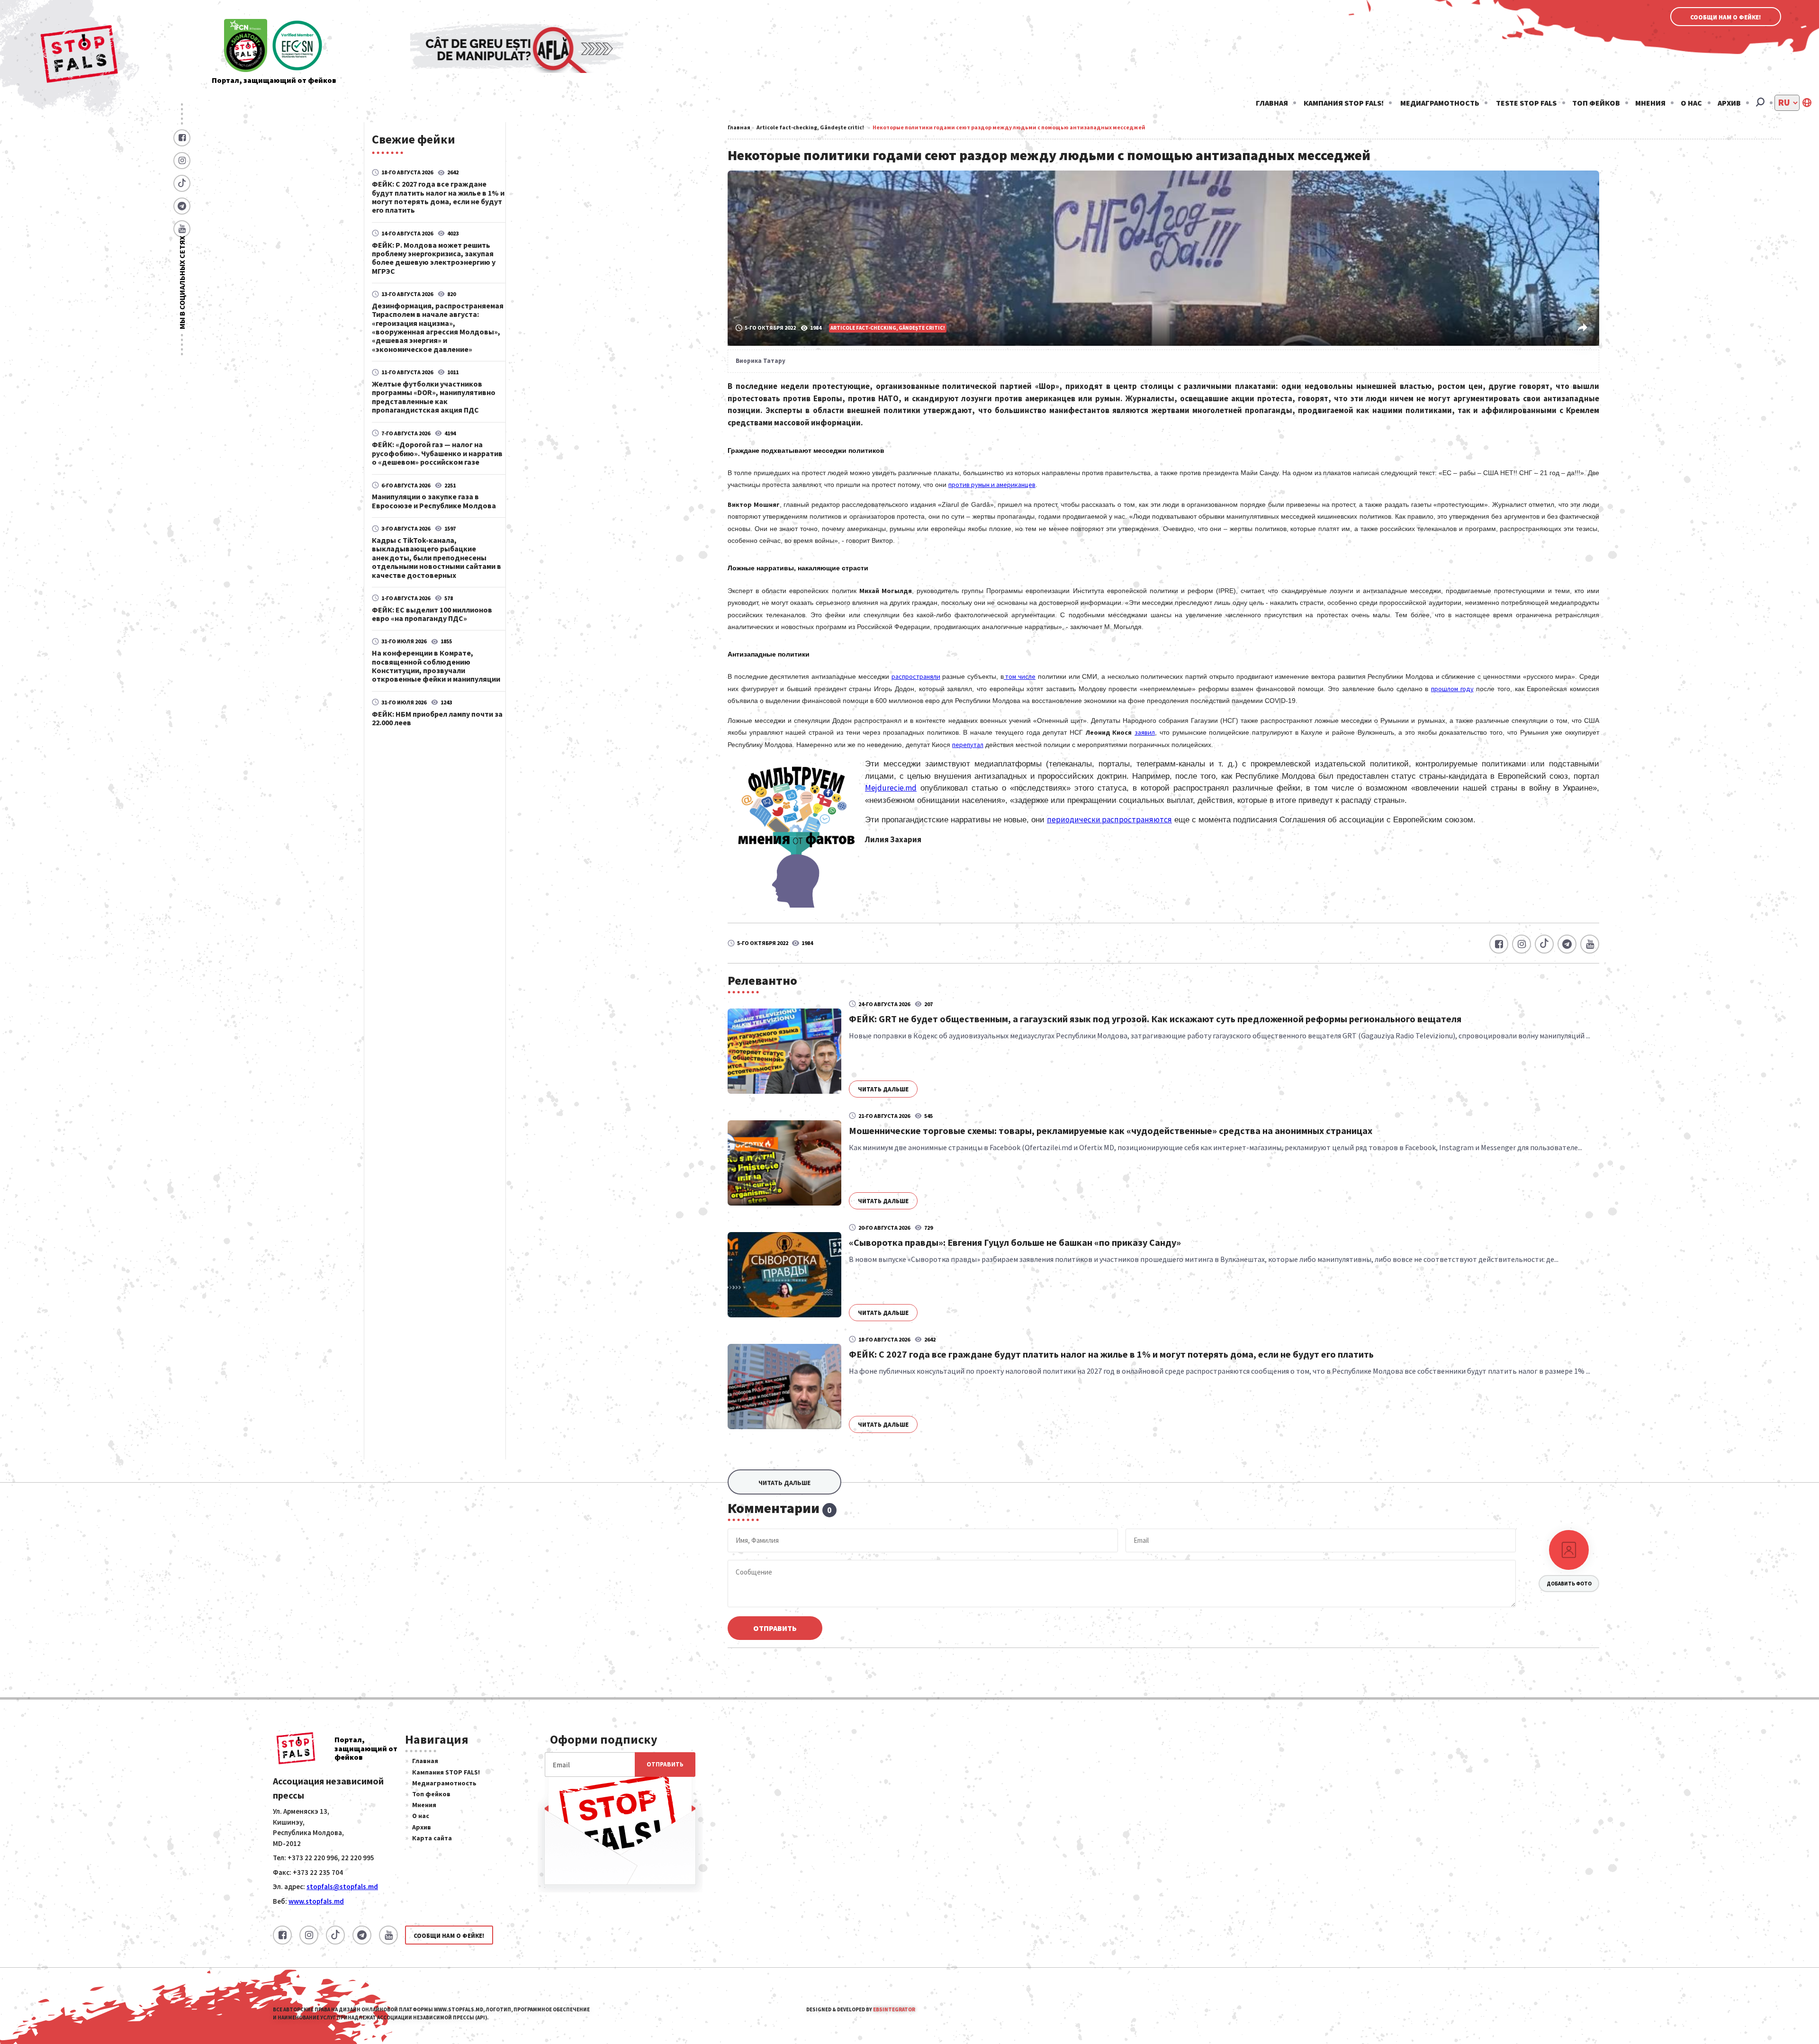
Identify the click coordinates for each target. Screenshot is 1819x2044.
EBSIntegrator (894, 2009)
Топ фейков (1596, 103)
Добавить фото (1569, 1584)
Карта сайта (432, 1838)
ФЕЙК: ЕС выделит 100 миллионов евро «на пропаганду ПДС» (432, 614)
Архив (1729, 103)
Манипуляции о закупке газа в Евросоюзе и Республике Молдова (434, 501)
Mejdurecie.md (891, 788)
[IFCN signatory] (246, 46)
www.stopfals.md (316, 1901)
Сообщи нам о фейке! (1726, 17)
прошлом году (1452, 689)
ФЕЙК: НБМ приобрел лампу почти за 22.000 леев (437, 718)
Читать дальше (883, 1089)
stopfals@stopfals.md (342, 1886)
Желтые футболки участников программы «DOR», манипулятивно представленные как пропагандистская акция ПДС (434, 397)
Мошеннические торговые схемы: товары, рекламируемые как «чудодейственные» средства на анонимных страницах (1111, 1130)
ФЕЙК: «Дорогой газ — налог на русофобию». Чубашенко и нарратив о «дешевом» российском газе (437, 453)
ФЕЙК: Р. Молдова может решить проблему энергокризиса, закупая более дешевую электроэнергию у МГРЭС (434, 258)
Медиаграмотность (1440, 103)
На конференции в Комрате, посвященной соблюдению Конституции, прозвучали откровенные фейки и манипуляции (436, 666)
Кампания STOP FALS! (1344, 103)
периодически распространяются (1109, 819)
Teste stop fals (1526, 103)
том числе (1020, 676)
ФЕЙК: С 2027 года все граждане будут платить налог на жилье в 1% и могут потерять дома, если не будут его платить (438, 197)
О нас (1691, 103)
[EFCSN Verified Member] (297, 46)
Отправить (775, 1628)
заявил (1145, 732)
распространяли (916, 676)
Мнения (1650, 103)
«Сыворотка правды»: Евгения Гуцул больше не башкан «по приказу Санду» (1015, 1242)
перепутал (968, 745)
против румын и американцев (992, 485)
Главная (1272, 103)
